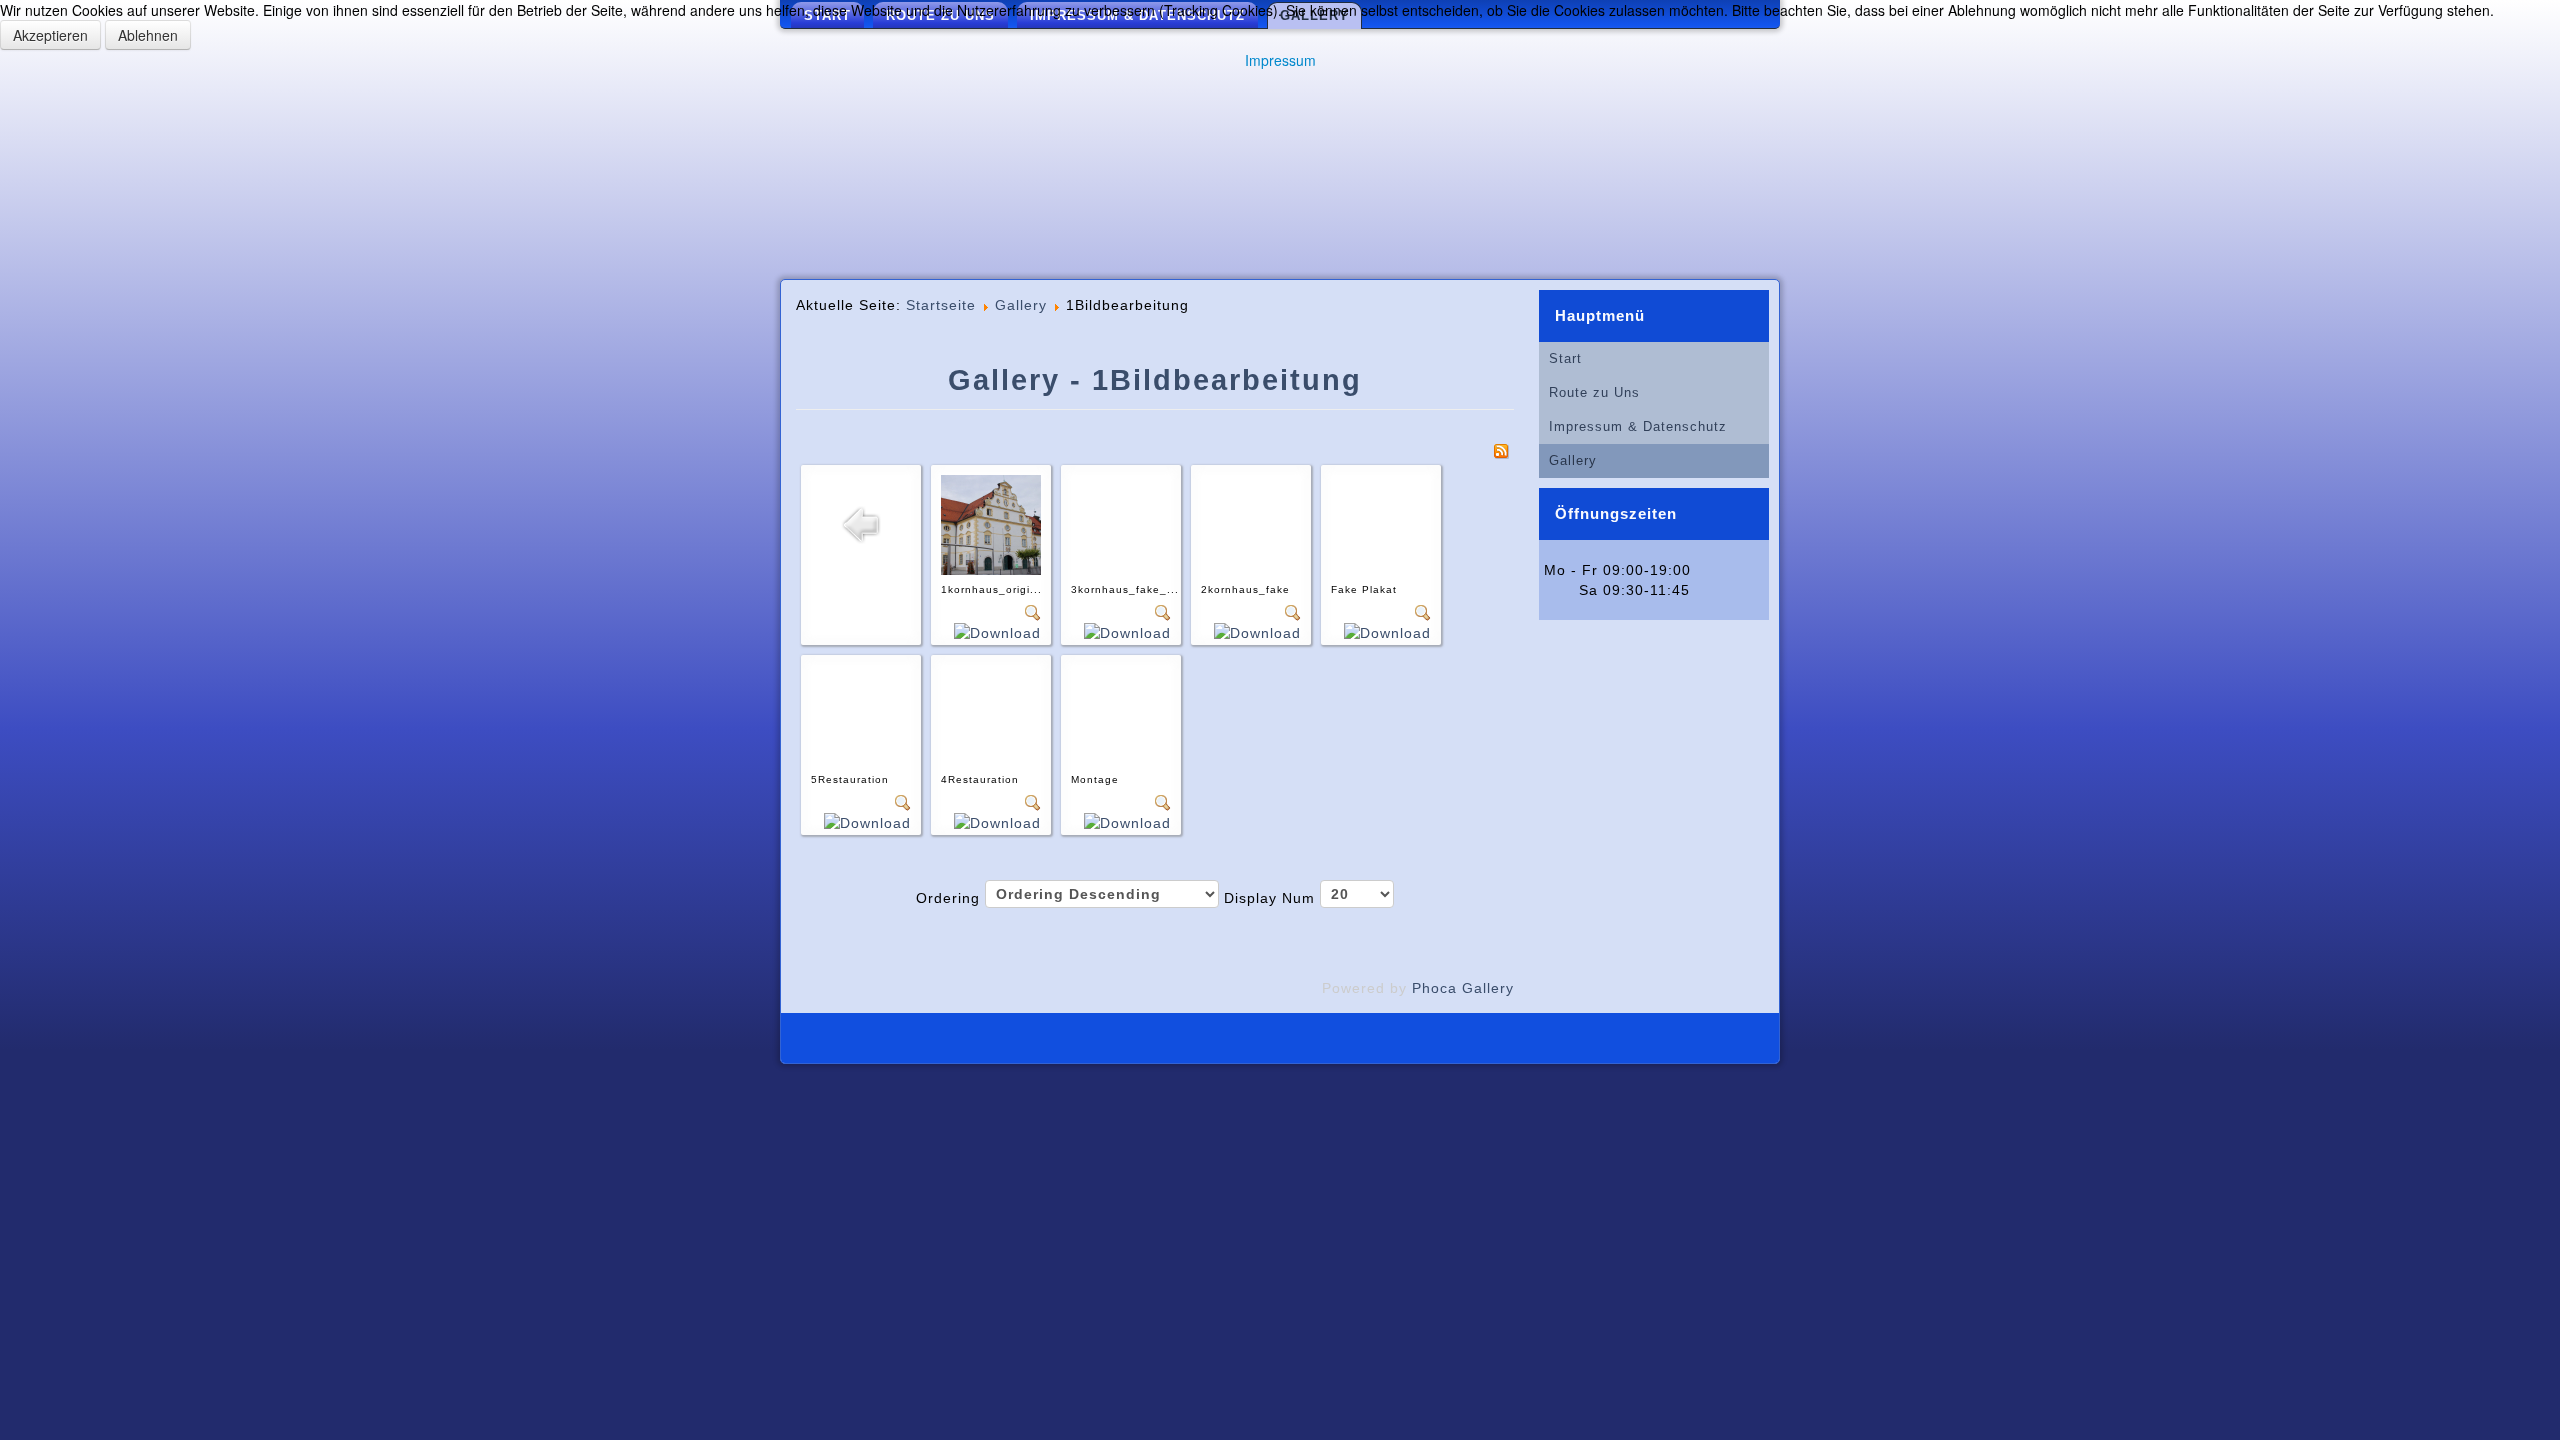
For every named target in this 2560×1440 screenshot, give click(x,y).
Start (1565, 358)
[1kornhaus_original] (991, 524)
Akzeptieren (50, 35)
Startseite (941, 305)
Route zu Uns (1594, 392)
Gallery (1021, 305)
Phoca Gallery (1463, 988)
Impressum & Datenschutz (1638, 426)
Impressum (1280, 60)
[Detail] (1033, 612)
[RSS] (1501, 450)
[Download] (997, 632)
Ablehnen (148, 35)
